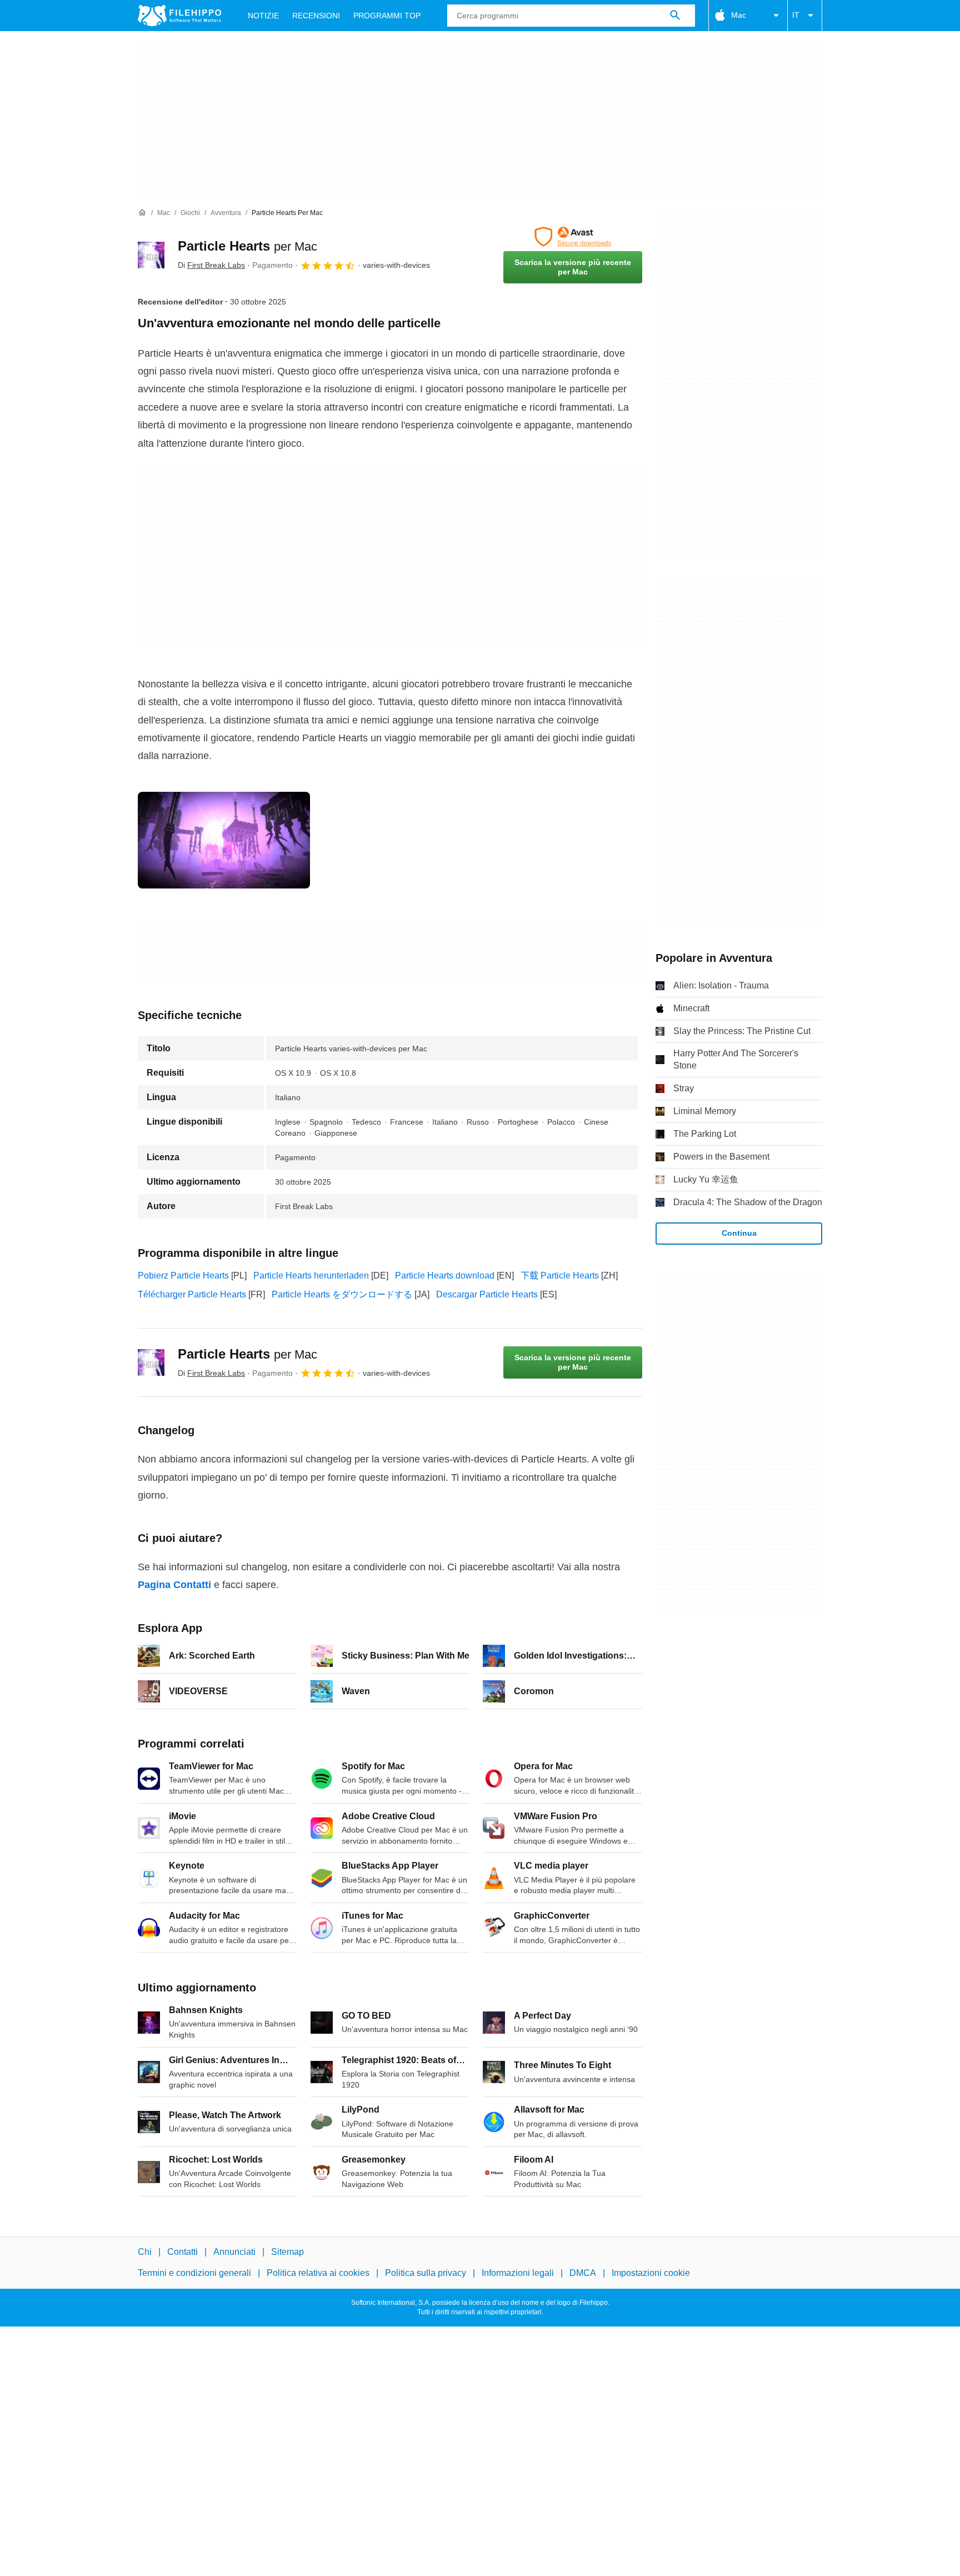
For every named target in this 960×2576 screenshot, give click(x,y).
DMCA (583, 2273)
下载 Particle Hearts (560, 1275)
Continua (739, 1233)
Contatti (182, 2252)
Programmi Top (387, 16)
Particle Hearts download (445, 1275)
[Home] (142, 213)
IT (796, 15)
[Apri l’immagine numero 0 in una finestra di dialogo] (224, 840)
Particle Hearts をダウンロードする (342, 1294)
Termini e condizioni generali (194, 2273)
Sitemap (287, 2252)
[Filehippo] (179, 16)
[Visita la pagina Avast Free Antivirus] (573, 237)
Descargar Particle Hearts (487, 1294)
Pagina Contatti (174, 1585)
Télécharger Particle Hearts (192, 1294)
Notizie (263, 16)
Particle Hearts (247, 246)
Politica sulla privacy (426, 2273)
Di (211, 265)
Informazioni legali (518, 2273)
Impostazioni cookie (651, 2273)
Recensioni (316, 16)
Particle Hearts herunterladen (311, 1275)
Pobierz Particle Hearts (183, 1275)
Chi (145, 2252)
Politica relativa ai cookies (318, 2273)
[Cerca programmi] (675, 16)
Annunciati (234, 2252)
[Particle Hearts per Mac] (151, 255)
